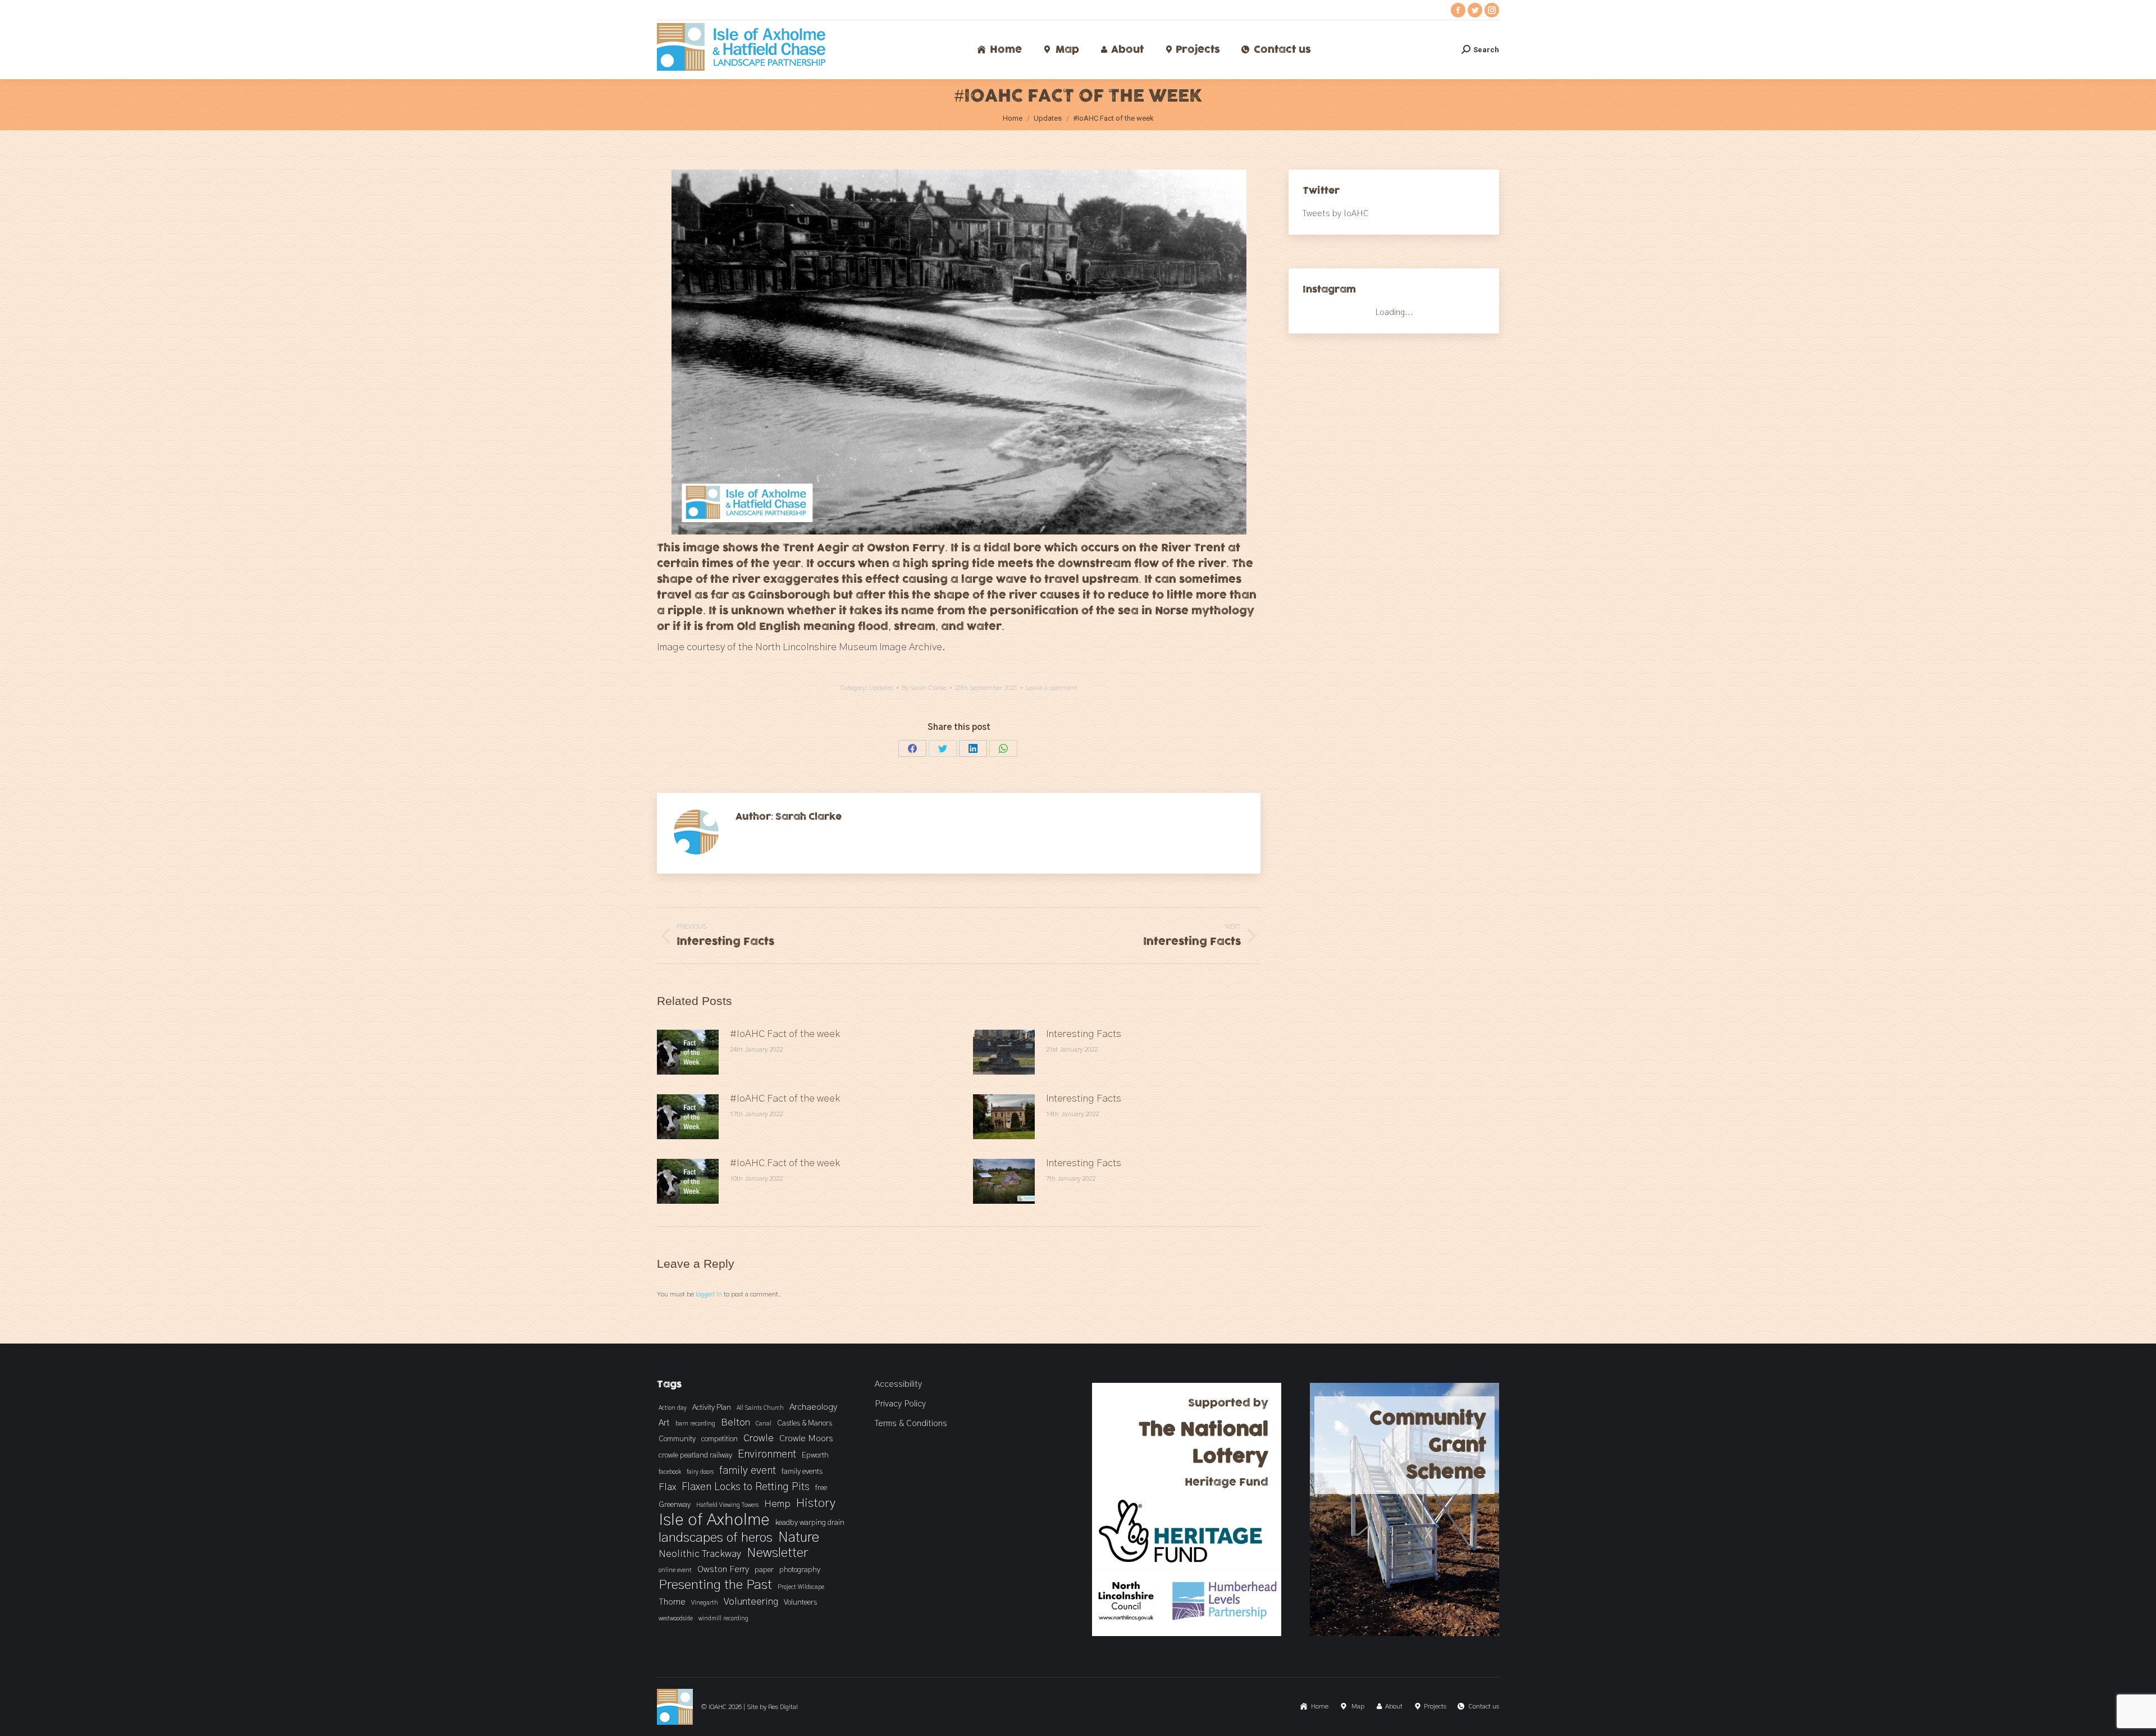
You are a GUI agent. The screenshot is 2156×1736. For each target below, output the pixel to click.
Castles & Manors (805, 1423)
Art (664, 1423)
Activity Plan (712, 1408)
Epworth (815, 1455)
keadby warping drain (810, 1523)
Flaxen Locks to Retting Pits (746, 1487)
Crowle (759, 1438)
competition (720, 1439)
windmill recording (723, 1618)
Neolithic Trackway (700, 1554)
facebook (670, 1472)
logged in (709, 1294)
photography (800, 1570)
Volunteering (751, 1602)
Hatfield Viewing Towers (727, 1505)
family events (802, 1472)
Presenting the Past (715, 1585)
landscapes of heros (716, 1538)
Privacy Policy (900, 1404)
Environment (767, 1454)
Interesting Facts (1084, 1034)
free (821, 1488)
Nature (799, 1538)
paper (764, 1570)
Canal (764, 1424)
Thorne (672, 1602)
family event (748, 1471)
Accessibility (898, 1384)
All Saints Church (760, 1408)
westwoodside (676, 1618)
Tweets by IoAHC (1336, 214)
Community (677, 1439)
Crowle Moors (806, 1438)
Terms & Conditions (911, 1424)
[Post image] (688, 1052)
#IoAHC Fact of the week (785, 1034)
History (816, 1503)
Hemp (777, 1504)
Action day (673, 1408)
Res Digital (783, 1707)
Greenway (675, 1505)
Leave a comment (1052, 688)
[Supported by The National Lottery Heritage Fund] (1187, 1634)
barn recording (695, 1424)
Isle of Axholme (714, 1520)
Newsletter (777, 1553)
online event (675, 1570)
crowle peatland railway (695, 1455)
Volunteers (800, 1602)
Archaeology (813, 1407)
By (924, 688)
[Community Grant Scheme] (1405, 1634)
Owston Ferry (723, 1569)
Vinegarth (705, 1603)
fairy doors (700, 1472)
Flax (667, 1487)
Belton (736, 1423)
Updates (881, 688)
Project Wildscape (801, 1587)
